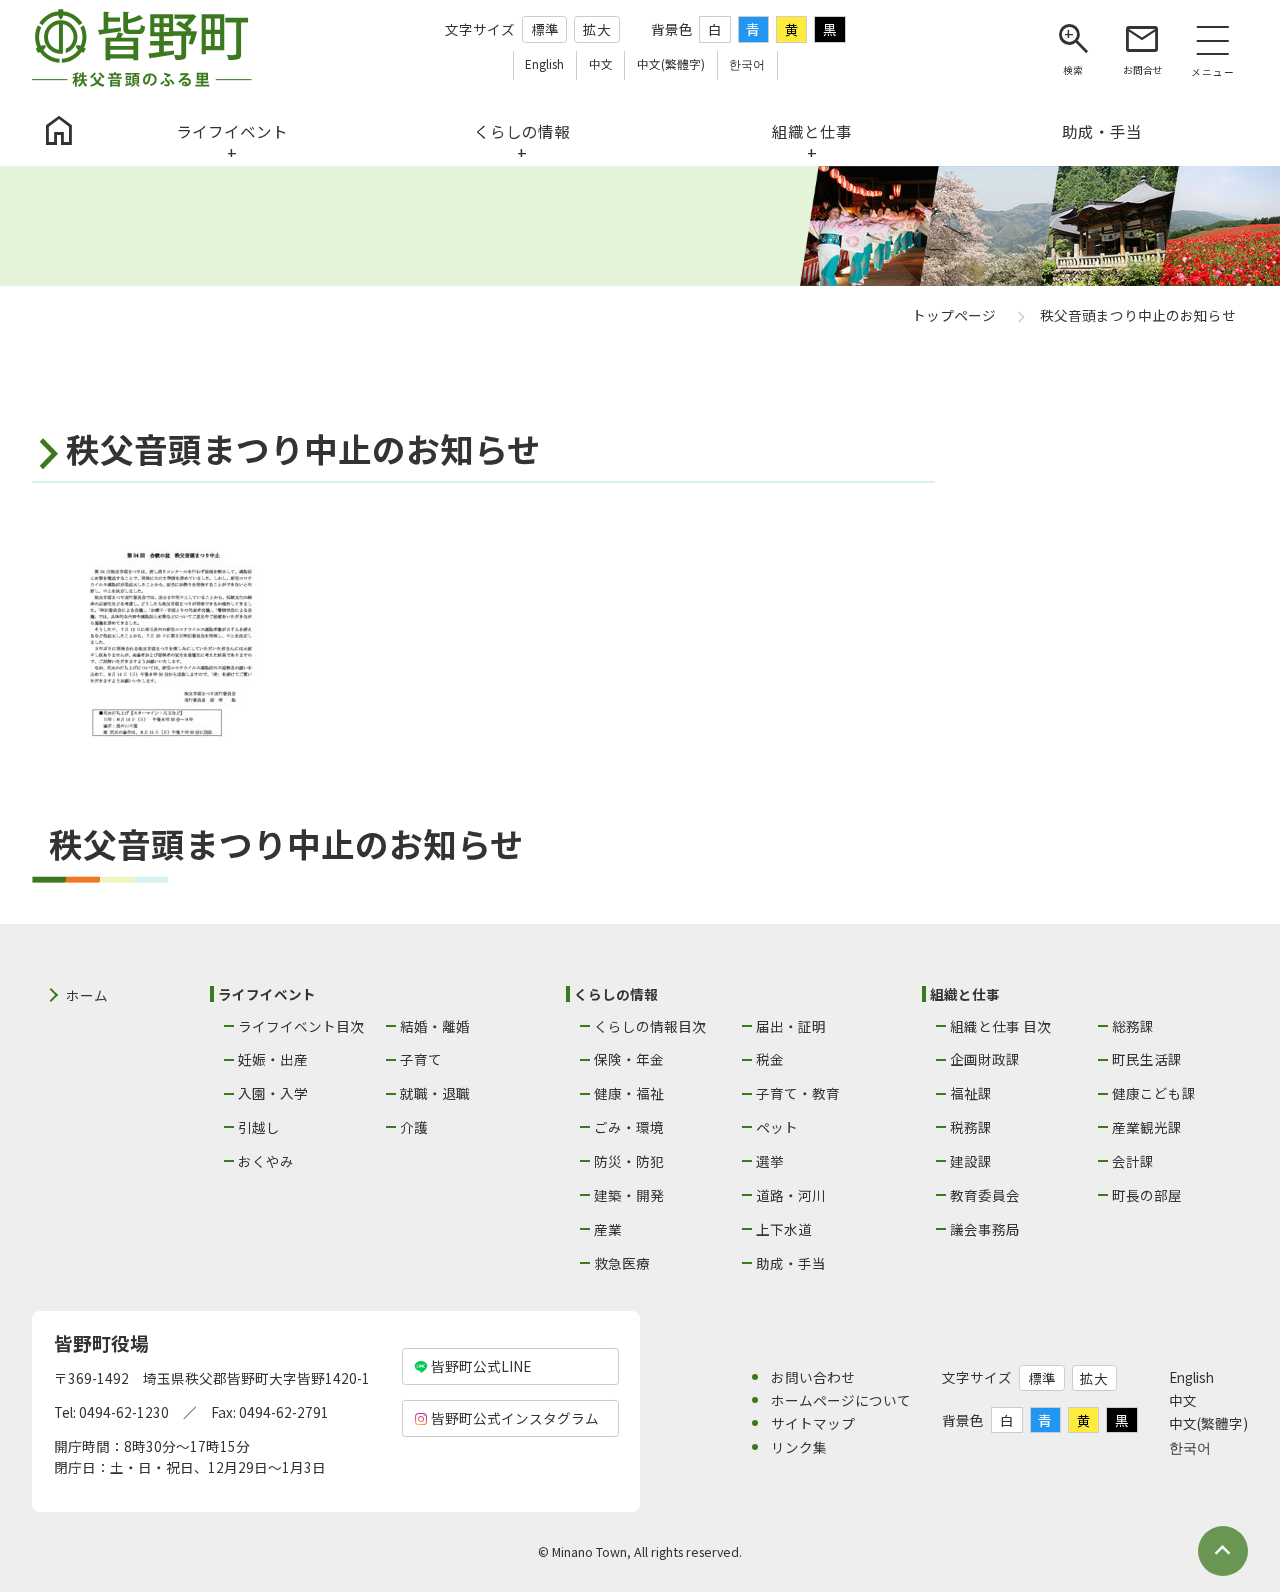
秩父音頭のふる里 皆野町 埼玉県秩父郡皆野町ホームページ (142, 48)
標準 (545, 29)
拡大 (597, 29)
